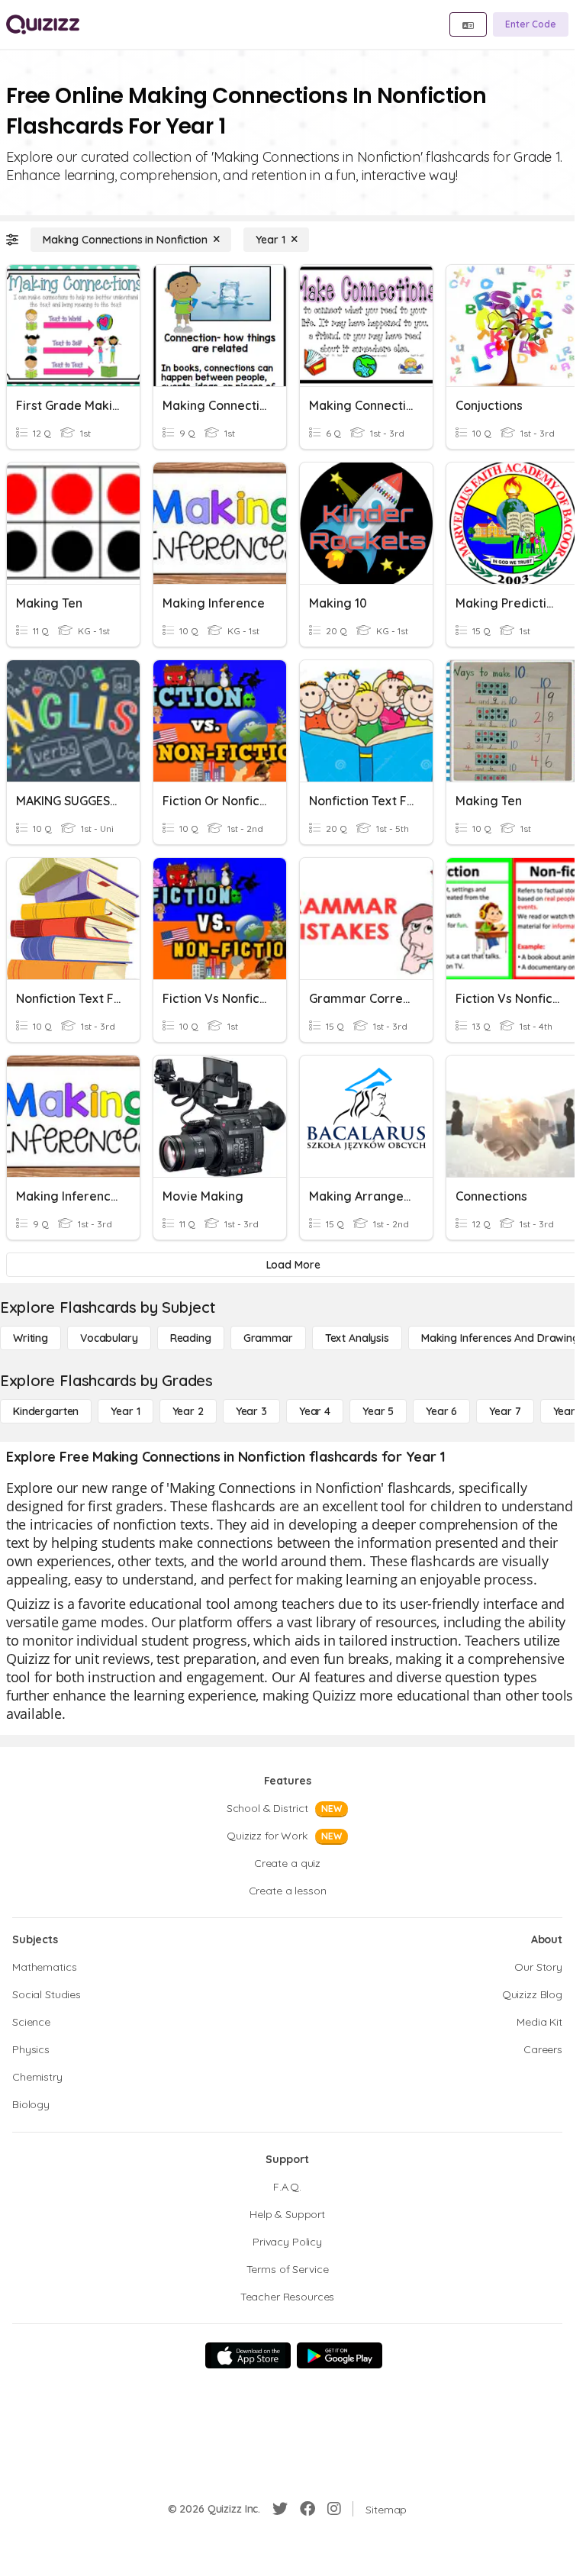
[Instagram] (334, 2509)
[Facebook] (307, 2509)
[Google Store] (340, 2355)
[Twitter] (280, 2509)
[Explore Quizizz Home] (43, 24)
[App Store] (248, 2355)
